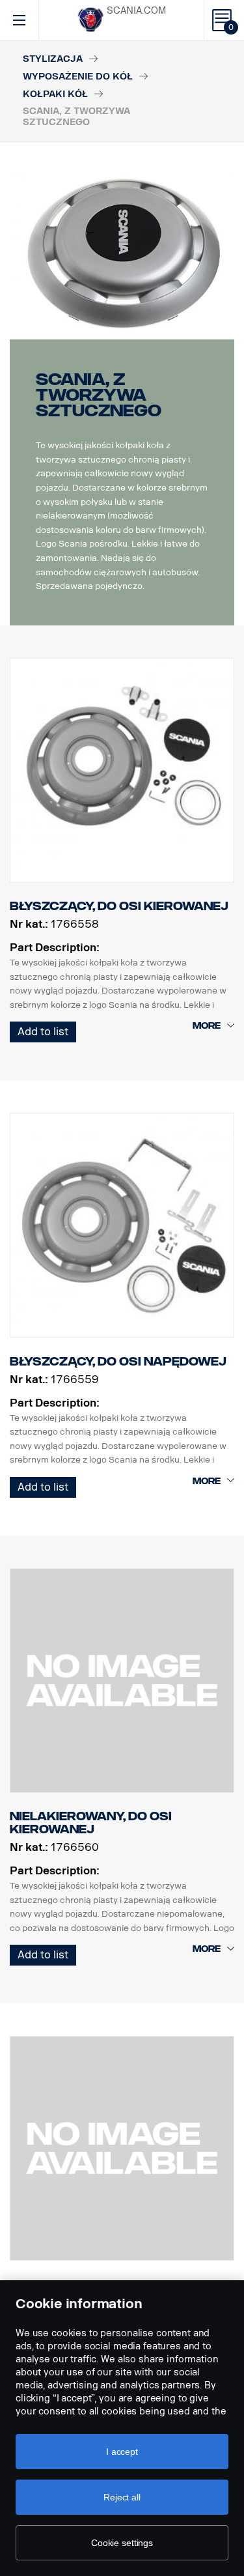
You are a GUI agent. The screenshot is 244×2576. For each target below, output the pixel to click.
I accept (122, 2452)
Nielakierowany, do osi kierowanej (91, 1823)
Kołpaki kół (55, 94)
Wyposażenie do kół (78, 77)
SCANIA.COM (136, 11)
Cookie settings (122, 2543)
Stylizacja (53, 59)
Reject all (122, 2497)
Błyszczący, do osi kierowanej (119, 906)
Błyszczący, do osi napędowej (118, 1362)
